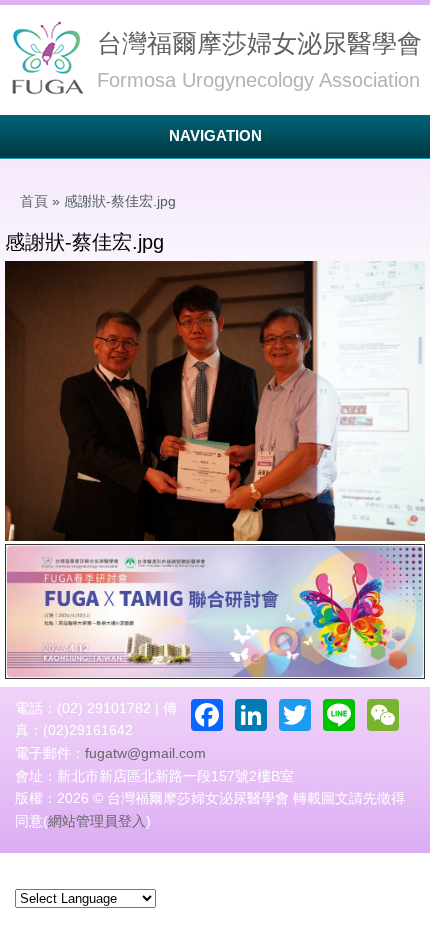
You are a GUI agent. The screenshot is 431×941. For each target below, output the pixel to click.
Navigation (215, 135)
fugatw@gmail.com (145, 753)
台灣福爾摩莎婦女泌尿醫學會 (259, 43)
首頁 (34, 201)
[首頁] (46, 59)
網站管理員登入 (97, 821)
